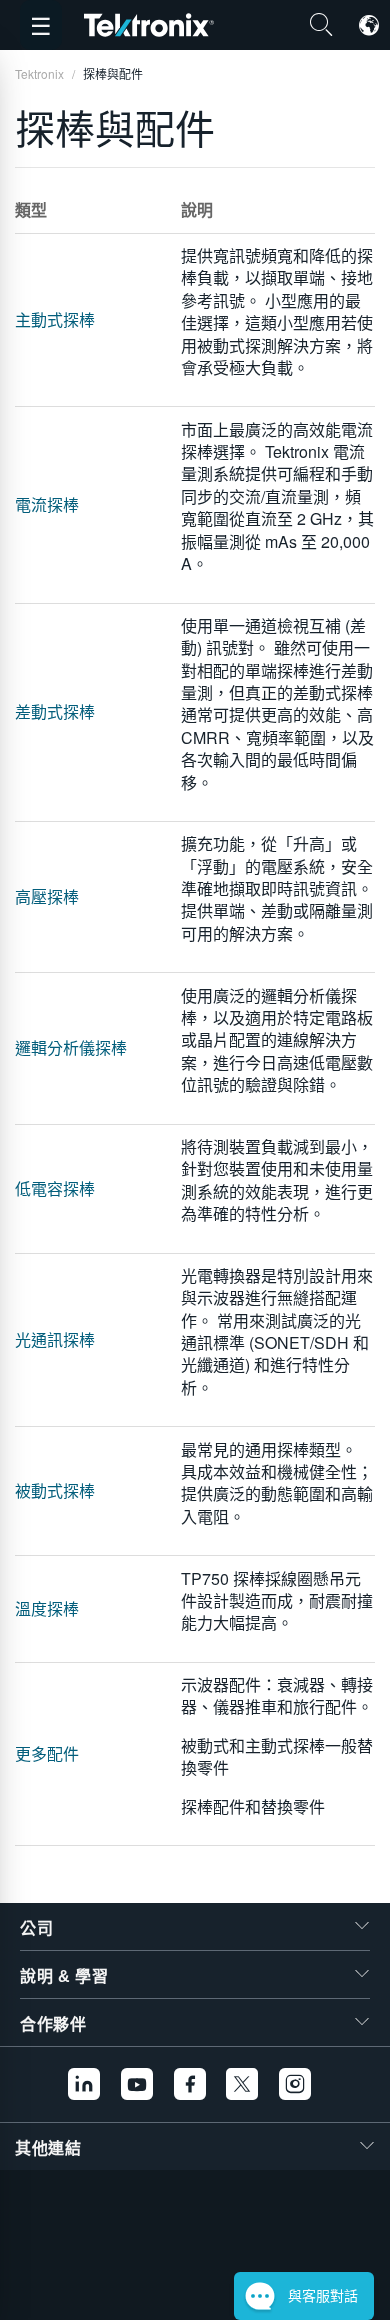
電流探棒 (47, 504)
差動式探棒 (55, 711)
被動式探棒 (55, 1490)
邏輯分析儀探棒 (71, 1047)
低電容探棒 (55, 1188)
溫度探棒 (47, 1608)
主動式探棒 (55, 319)
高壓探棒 (47, 896)
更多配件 (47, 1753)
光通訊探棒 (55, 1339)
